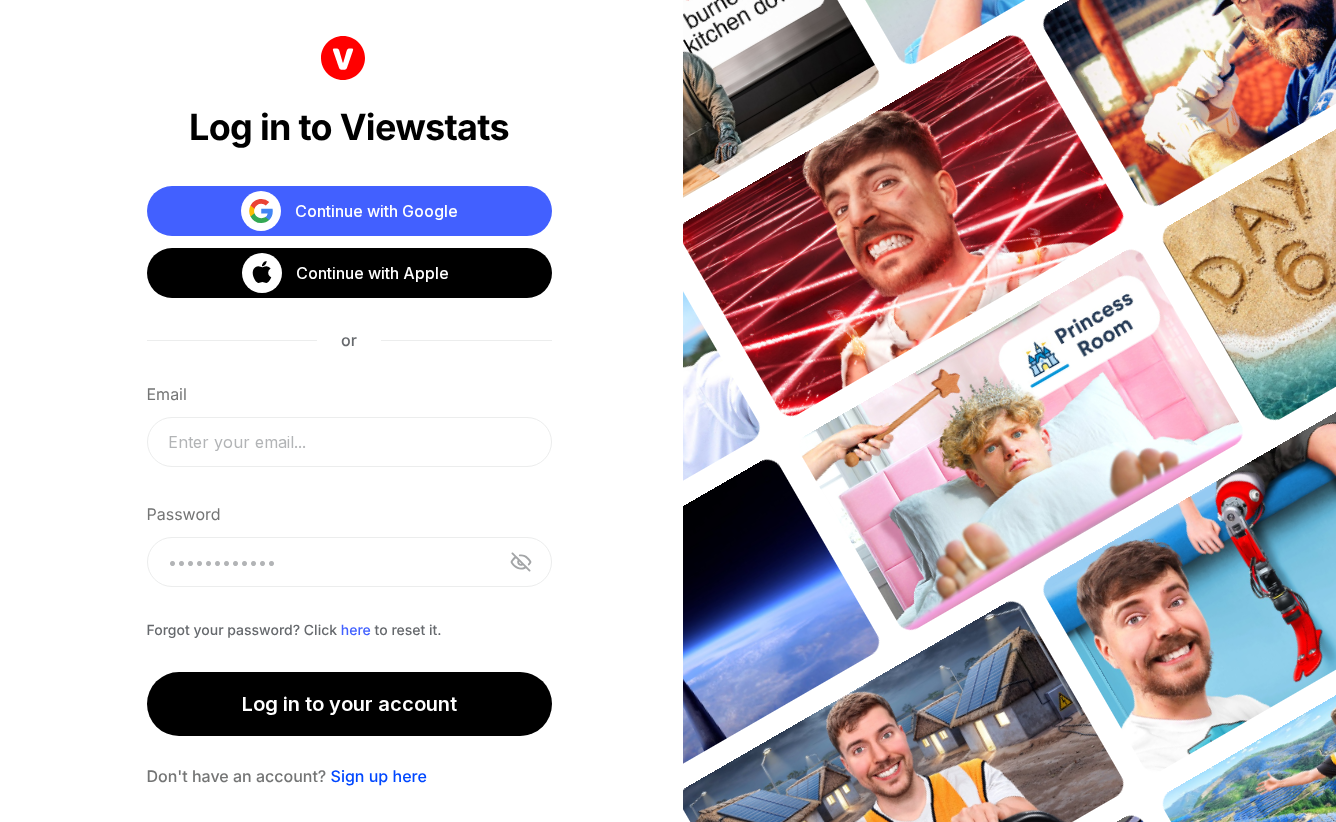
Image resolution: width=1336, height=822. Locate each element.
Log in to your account (349, 704)
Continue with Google (376, 211)
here (356, 630)
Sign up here (379, 776)
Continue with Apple (372, 273)
